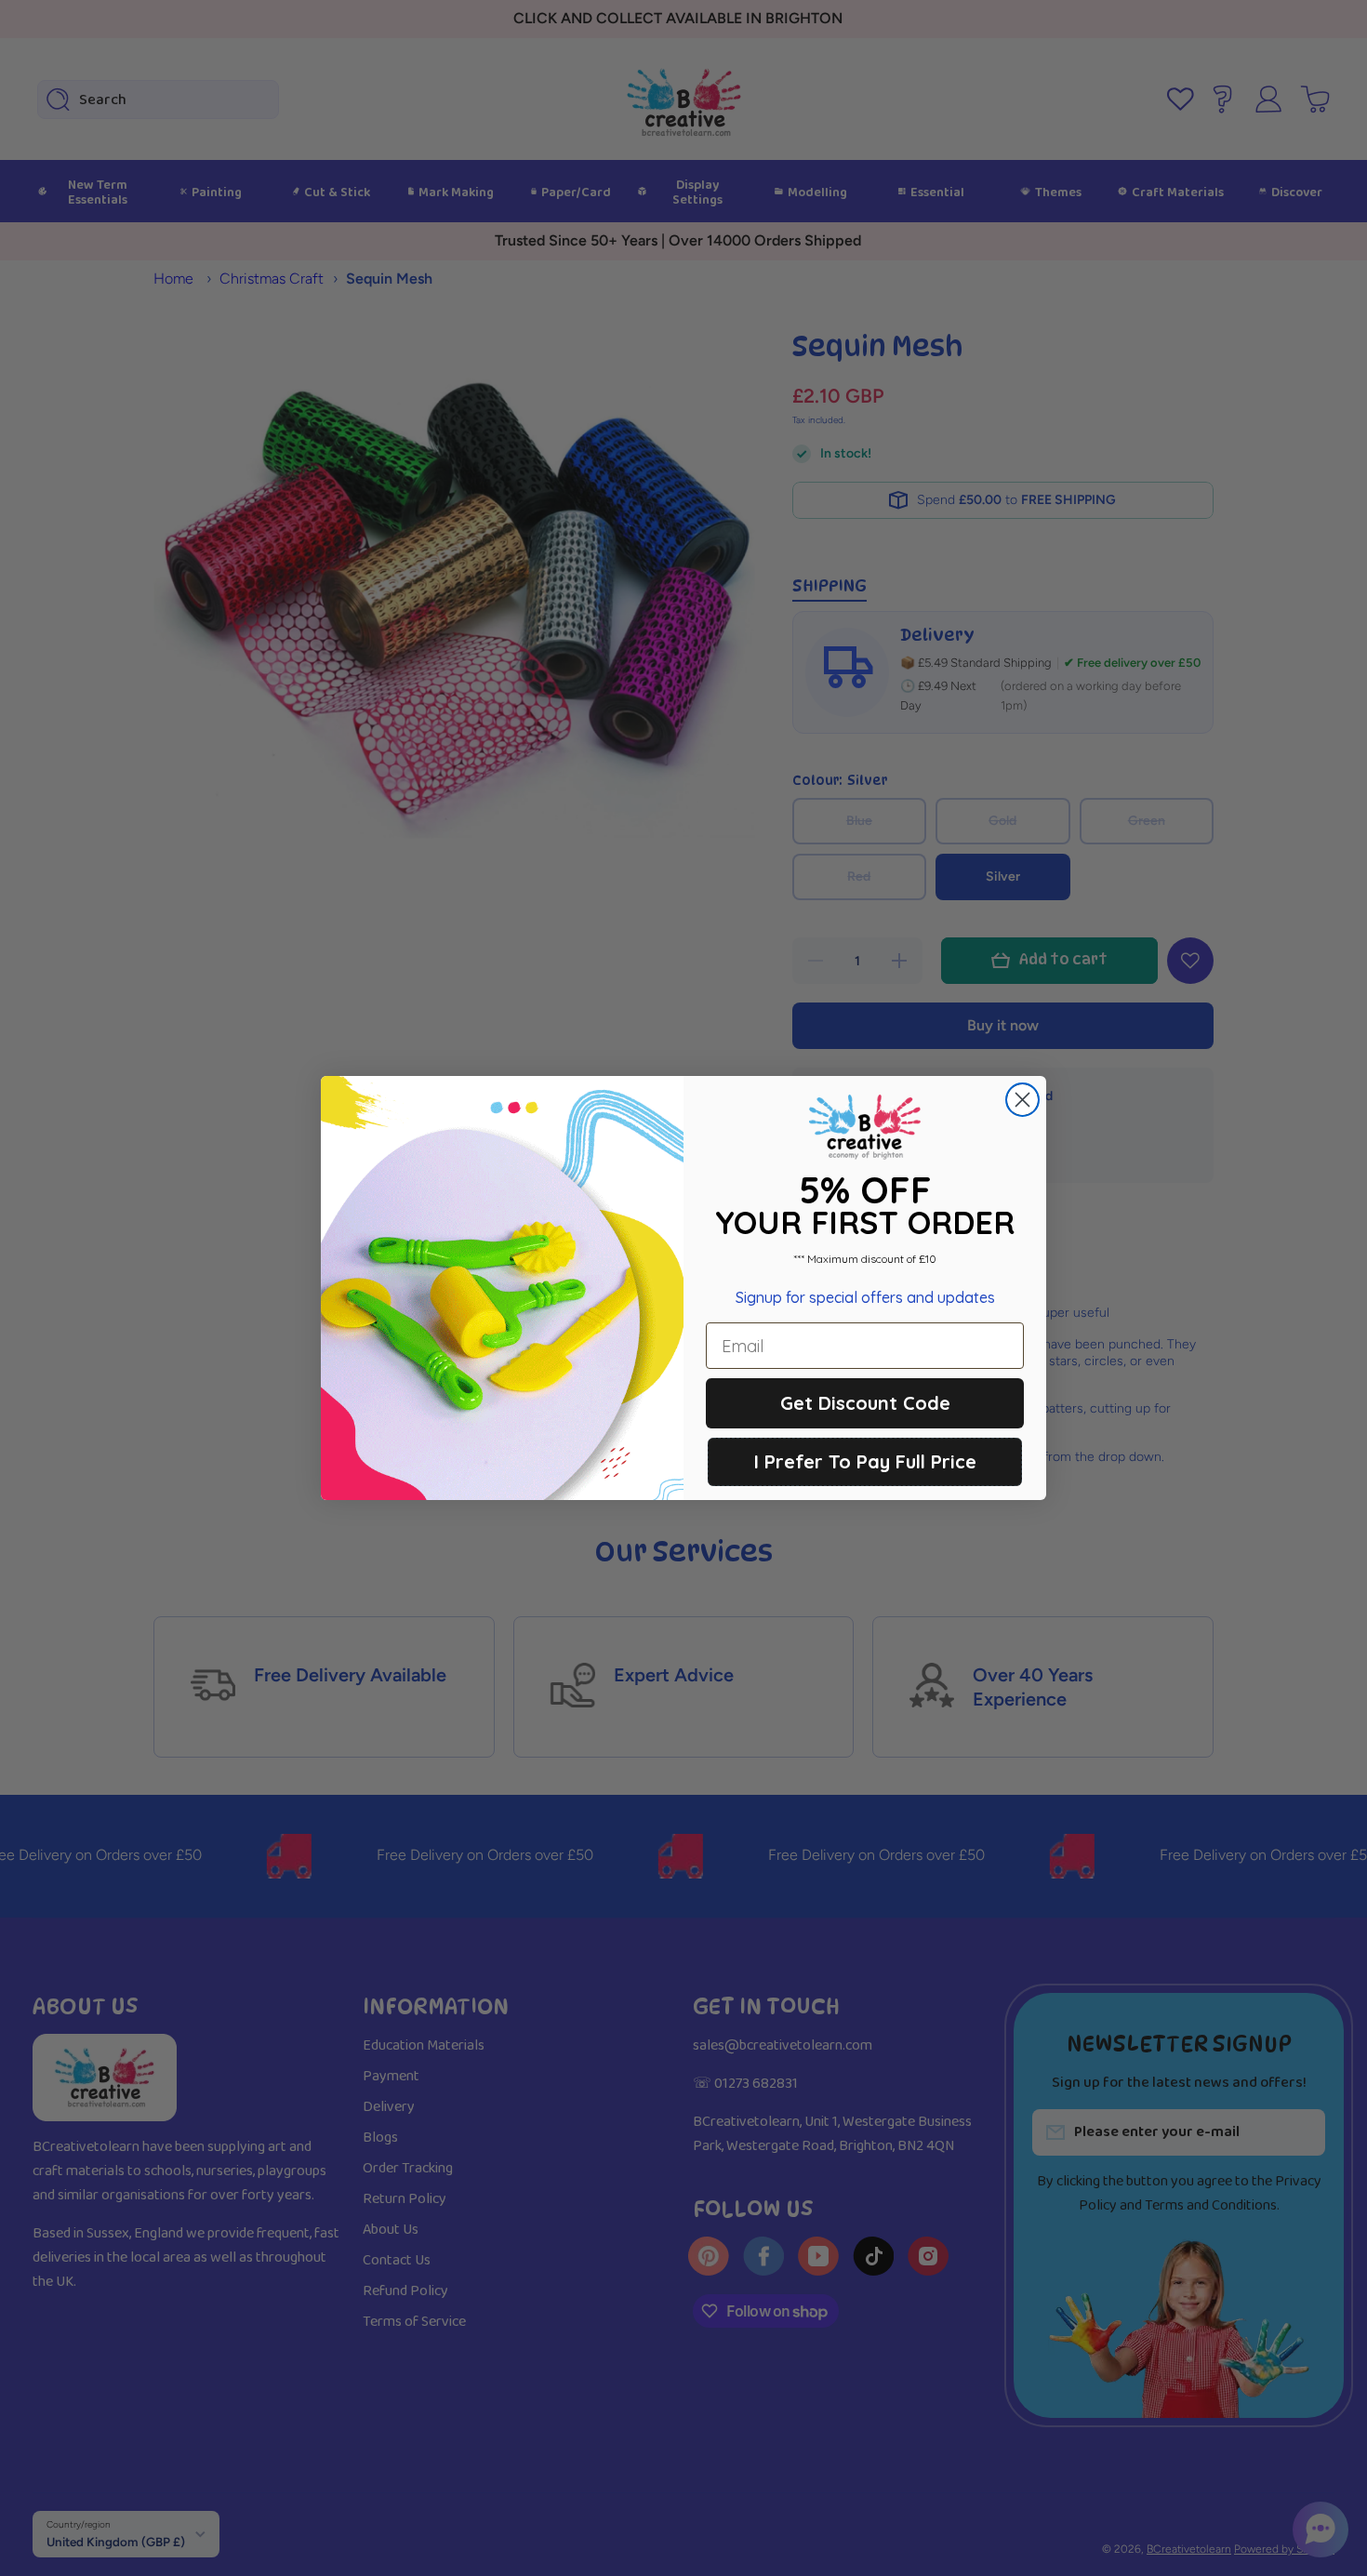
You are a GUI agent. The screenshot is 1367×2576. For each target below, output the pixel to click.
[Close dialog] (1022, 1100)
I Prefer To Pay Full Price (865, 1461)
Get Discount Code (865, 1403)
